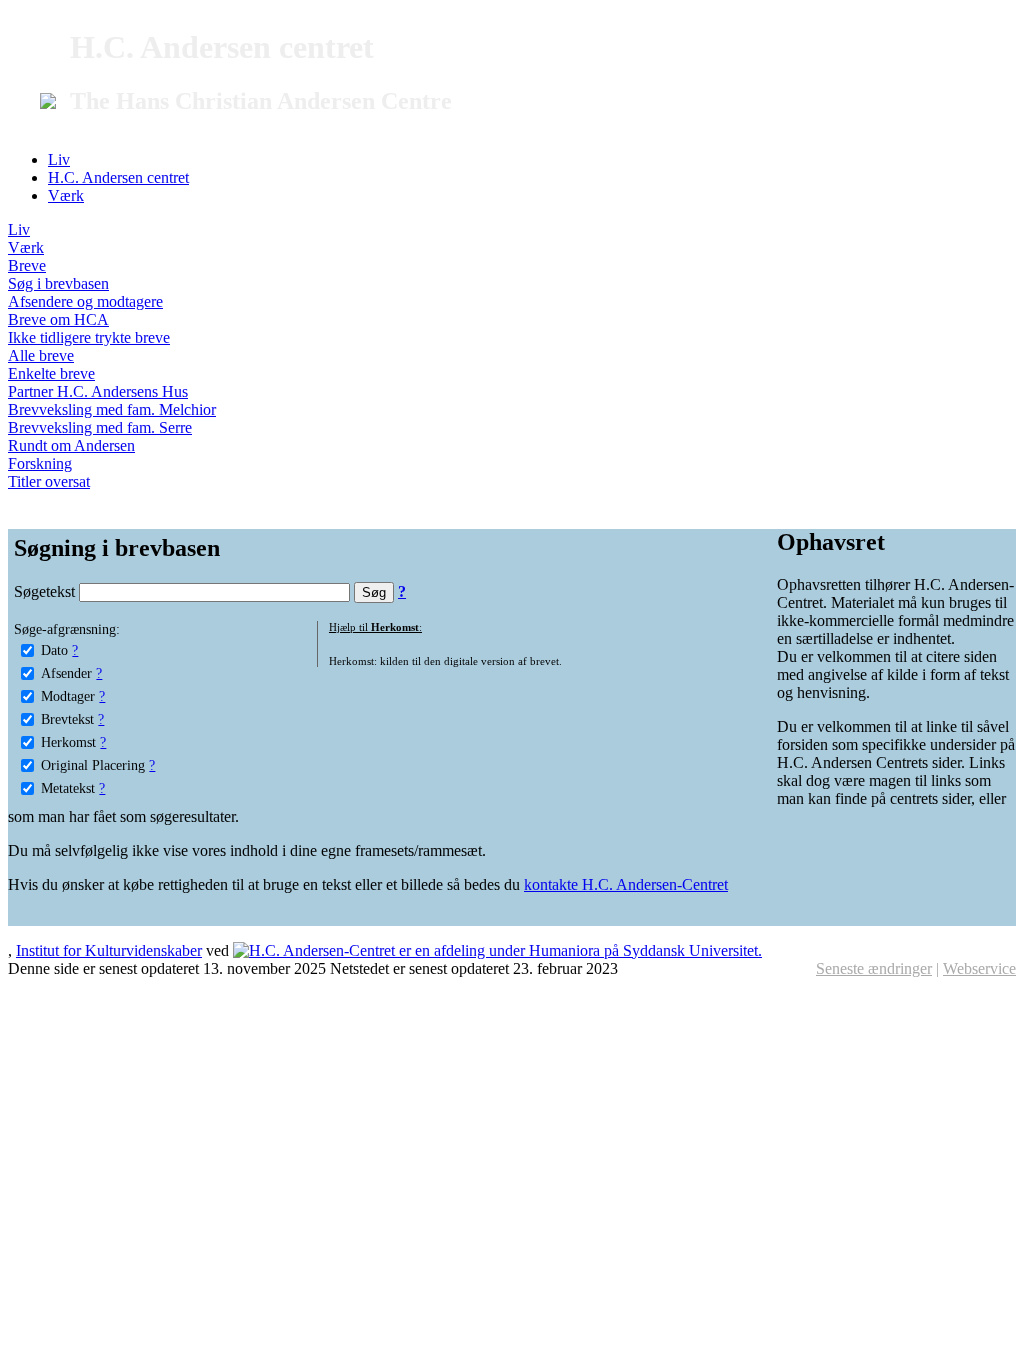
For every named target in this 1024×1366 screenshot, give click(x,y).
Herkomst (68, 742)
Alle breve (41, 355)
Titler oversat (49, 481)
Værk (66, 195)
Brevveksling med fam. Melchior (112, 409)
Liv (59, 159)
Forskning (40, 463)
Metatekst (68, 788)
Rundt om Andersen (71, 445)
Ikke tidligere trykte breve (89, 337)
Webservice (979, 968)
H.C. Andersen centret (118, 177)
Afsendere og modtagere (85, 301)
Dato (54, 650)
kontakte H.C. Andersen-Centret (626, 884)
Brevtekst (67, 719)
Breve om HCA (58, 319)
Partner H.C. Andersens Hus (98, 391)
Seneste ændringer (874, 968)
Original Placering (93, 765)
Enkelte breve (51, 373)
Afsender (66, 673)
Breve (27, 265)
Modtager (68, 696)
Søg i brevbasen (58, 283)
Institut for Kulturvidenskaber (109, 950)
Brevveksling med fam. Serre (100, 427)
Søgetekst (46, 591)
